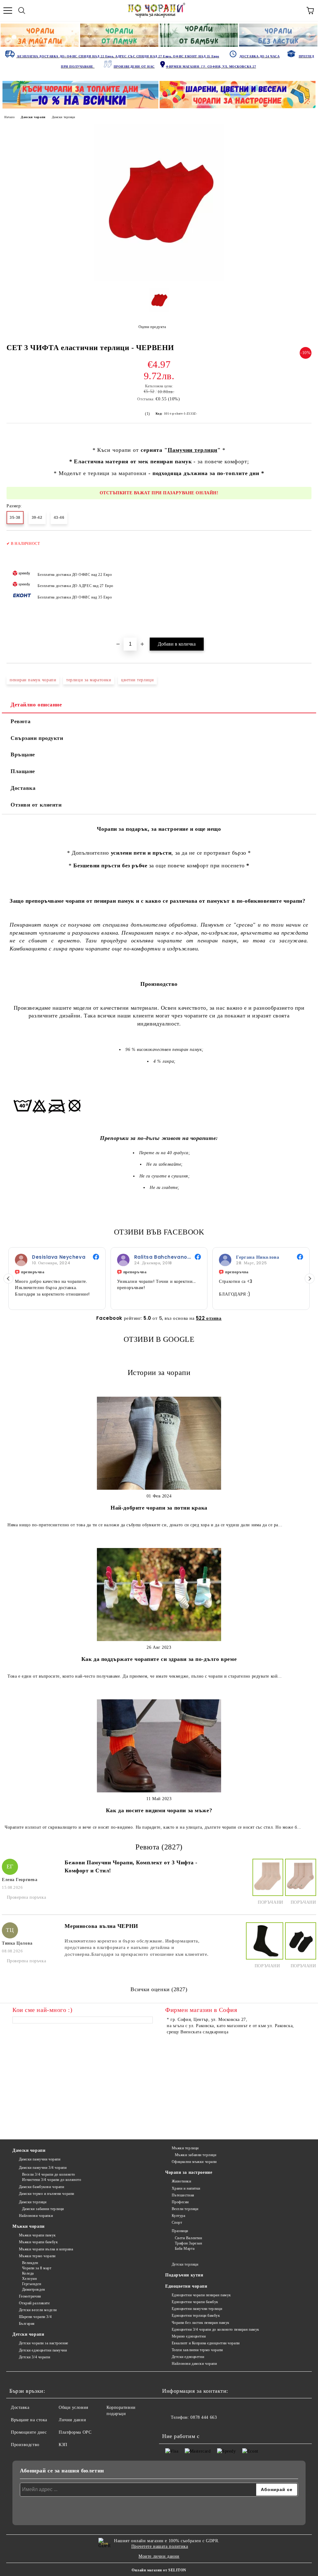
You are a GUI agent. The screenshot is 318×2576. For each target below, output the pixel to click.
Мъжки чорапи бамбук (38, 2242)
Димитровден (34, 2289)
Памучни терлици (193, 450)
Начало (9, 117)
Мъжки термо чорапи (37, 2256)
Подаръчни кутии (184, 2275)
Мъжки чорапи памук (37, 2235)
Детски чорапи (28, 2334)
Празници (180, 2231)
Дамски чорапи (33, 117)
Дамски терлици (64, 117)
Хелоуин (29, 2279)
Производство (25, 2445)
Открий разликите (34, 2303)
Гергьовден (32, 2284)
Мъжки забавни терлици (195, 2155)
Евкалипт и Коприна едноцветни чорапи (206, 2343)
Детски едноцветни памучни (43, 2350)
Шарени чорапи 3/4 (35, 2317)
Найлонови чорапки (36, 2216)
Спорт (177, 2222)
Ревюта (20, 721)
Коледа (28, 2273)
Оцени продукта (152, 327)
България (27, 2324)
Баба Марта (185, 2249)
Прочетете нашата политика (160, 2546)
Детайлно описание (36, 705)
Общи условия (73, 2407)
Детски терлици (185, 2264)
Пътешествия (183, 2195)
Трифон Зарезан (188, 2243)
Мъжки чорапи (29, 2226)
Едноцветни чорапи (186, 2286)
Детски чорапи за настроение (44, 2343)
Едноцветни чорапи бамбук (195, 2302)
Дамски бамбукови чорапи (41, 2187)
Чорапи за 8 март (37, 2268)
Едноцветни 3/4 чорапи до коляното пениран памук (216, 2329)
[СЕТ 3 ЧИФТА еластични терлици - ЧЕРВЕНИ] (159, 280)
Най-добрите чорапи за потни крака (159, 1508)
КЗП (63, 2445)
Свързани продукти (37, 738)
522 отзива (209, 1318)
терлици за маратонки (89, 680)
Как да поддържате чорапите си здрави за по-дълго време (159, 1659)
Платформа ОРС (75, 2432)
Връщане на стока (29, 2420)
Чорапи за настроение (189, 2172)
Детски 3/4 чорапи (34, 2357)
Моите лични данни (159, 2556)
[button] (310, 1279)
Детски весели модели (38, 2310)
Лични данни (72, 2420)
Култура (178, 2216)
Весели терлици (185, 2209)
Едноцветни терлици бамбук (196, 2316)
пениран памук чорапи (33, 680)
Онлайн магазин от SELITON (159, 2570)
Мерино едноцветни (189, 2336)
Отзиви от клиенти (36, 805)
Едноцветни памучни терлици (197, 2309)
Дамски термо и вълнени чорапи (47, 2194)
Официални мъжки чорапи (194, 2162)
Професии (180, 2202)
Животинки (182, 2181)
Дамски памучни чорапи (40, 2159)
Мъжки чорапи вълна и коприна (46, 2249)
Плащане (23, 771)
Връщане (23, 754)
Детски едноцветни (188, 2357)
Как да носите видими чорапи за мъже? (159, 1810)
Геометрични (30, 2296)
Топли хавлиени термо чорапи (197, 2350)
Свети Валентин (188, 2238)
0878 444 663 (204, 2417)
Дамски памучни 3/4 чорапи (43, 2168)
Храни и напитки (186, 2188)
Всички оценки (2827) (159, 1989)
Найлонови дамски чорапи (194, 2364)
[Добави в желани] (303, 541)
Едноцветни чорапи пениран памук (201, 2295)
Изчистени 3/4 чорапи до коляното (52, 2180)
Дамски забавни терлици (43, 2209)
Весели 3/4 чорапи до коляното (49, 2174)
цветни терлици (137, 680)
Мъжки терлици (185, 2148)
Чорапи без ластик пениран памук (201, 2323)
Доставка (23, 788)
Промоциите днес (29, 2432)
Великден (30, 2263)
